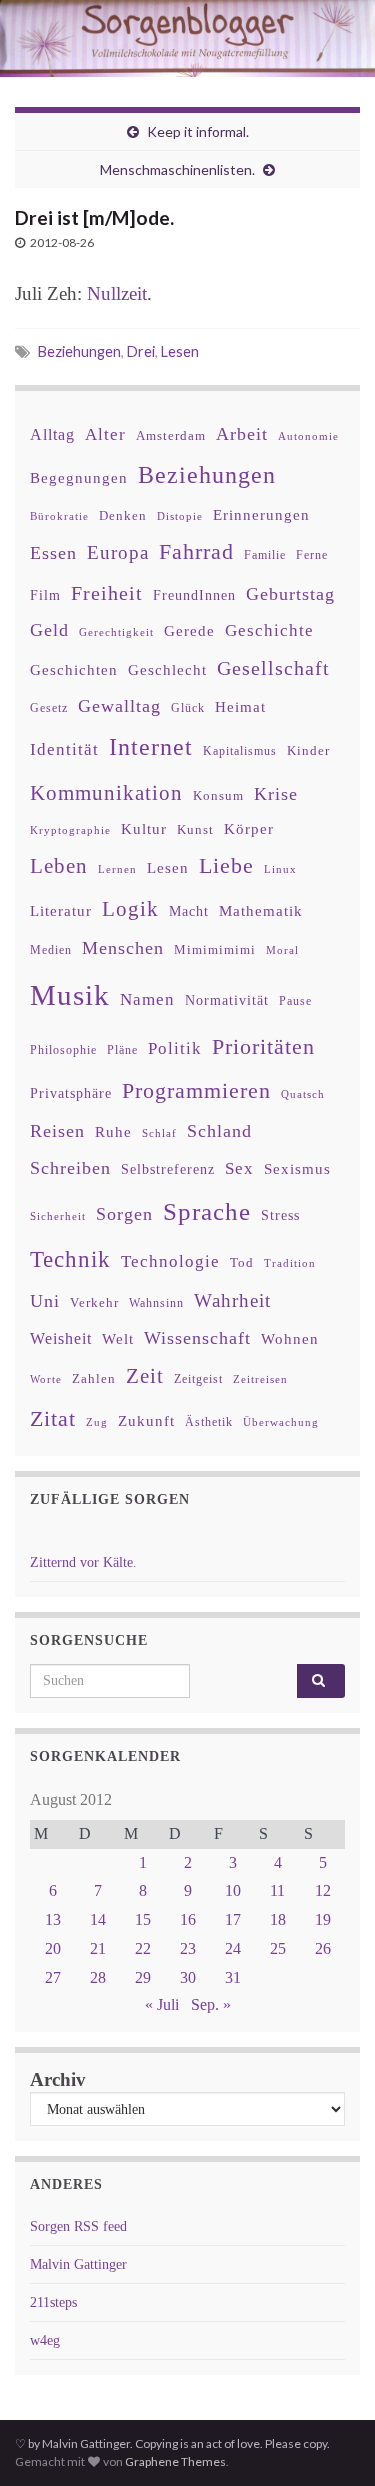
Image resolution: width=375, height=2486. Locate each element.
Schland (219, 1131)
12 (323, 1890)
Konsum (218, 795)
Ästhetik (209, 1422)
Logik (130, 908)
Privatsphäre (71, 1093)
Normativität (227, 1000)
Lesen (180, 351)
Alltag (52, 434)
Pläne (122, 1050)
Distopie (180, 516)
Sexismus (297, 1169)
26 (323, 1948)
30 (188, 1977)
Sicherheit (58, 1216)
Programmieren (196, 1090)
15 (143, 1919)
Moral (282, 950)
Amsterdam (171, 435)
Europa (118, 552)
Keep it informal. (198, 131)
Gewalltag (119, 706)
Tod (242, 1263)
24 (233, 1948)
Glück (188, 708)
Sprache (207, 1211)
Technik (70, 1259)
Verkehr (94, 1303)
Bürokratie (59, 516)
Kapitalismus (240, 751)
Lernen (117, 869)
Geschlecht (167, 669)
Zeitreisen (260, 1379)
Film (45, 595)
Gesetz (49, 708)
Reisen (57, 1131)
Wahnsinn (156, 1303)
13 (53, 1919)
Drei (141, 351)
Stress (280, 1215)
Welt (118, 1339)
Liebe (226, 866)
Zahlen (94, 1379)
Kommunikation (106, 792)
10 (233, 1890)
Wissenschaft (197, 1338)
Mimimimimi (215, 949)
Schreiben (70, 1168)
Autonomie (308, 436)
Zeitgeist (198, 1379)
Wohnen (290, 1338)
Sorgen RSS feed (78, 2226)
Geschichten (74, 670)
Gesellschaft (273, 668)
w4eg (45, 2340)
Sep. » (211, 2004)
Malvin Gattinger (78, 2264)
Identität (64, 749)
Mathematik (261, 910)
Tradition (290, 1263)
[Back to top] (330, 2441)
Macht (189, 911)
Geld (49, 630)
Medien (51, 950)
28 (98, 1977)
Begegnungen (79, 477)
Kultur (144, 828)
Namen (147, 999)
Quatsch (303, 1094)
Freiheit (107, 593)
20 (53, 1948)
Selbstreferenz (168, 1169)
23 (188, 1948)
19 (323, 1919)
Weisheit (61, 1338)
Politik (175, 1048)
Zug (97, 1422)
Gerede (189, 630)
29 (143, 1977)
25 (278, 1948)
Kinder (308, 750)
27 (53, 1977)
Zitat (53, 1419)
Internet (151, 747)
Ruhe (113, 1132)
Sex (239, 1168)
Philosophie (63, 1050)
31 (233, 1977)
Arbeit (242, 434)
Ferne (312, 555)
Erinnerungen (261, 514)
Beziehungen (79, 351)
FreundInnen (194, 595)
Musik (70, 995)
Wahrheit (232, 1300)
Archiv (58, 2079)
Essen (53, 553)
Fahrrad (196, 552)
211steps (53, 2302)
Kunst (195, 829)
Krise (276, 794)
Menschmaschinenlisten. (177, 169)
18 (278, 1919)
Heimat (240, 707)
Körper (249, 828)
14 (98, 1919)
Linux (280, 869)
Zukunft (146, 1420)
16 (188, 1919)
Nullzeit (117, 293)
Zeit (145, 1376)
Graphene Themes (175, 2461)
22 (143, 1948)
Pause (295, 1001)
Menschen (123, 948)
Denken (123, 515)
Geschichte (269, 630)
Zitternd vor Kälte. (83, 1562)
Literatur (61, 910)
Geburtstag (290, 594)
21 (98, 1948)
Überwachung (281, 1422)
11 (277, 1890)
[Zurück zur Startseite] (187, 38)
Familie (265, 555)
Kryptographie (70, 830)
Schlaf (159, 1133)
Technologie (170, 1261)
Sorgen (124, 1214)
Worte (46, 1379)
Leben (59, 865)
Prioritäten (263, 1046)
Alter (105, 434)
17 (233, 1919)
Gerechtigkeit (116, 632)
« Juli (162, 2004)
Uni (45, 1301)
